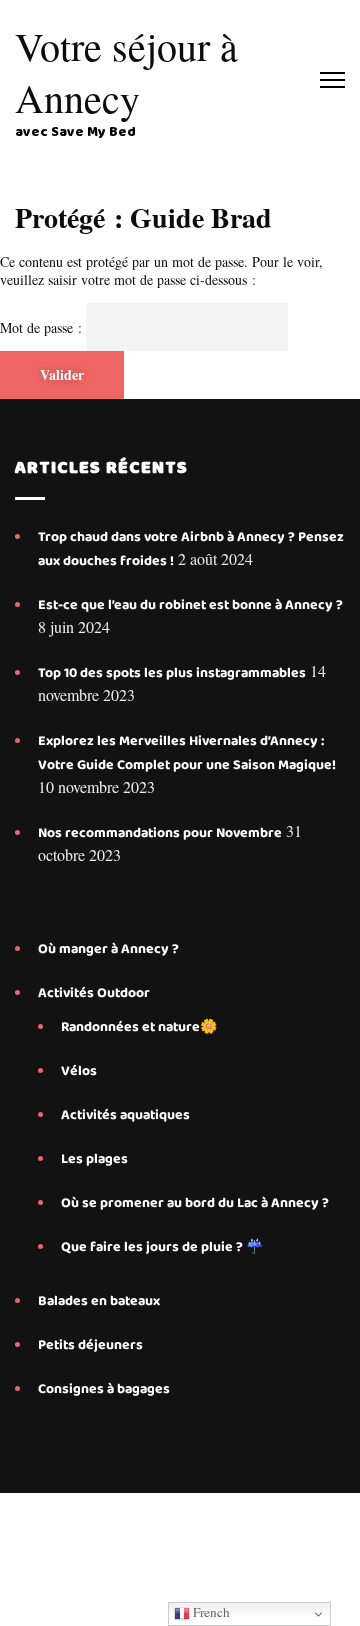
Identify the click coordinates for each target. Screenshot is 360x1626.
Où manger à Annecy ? (108, 949)
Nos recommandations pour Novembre (160, 833)
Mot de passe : (43, 327)
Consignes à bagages (104, 1389)
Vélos (79, 1071)
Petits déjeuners (90, 1345)
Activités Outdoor (94, 993)
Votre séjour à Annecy (126, 71)
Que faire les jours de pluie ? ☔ (162, 1247)
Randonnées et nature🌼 (139, 1027)
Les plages (94, 1159)
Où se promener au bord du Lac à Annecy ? (195, 1203)
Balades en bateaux (99, 1301)
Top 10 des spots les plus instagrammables (172, 673)
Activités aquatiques (127, 1115)
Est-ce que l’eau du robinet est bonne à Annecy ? (190, 605)
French (210, 1612)
